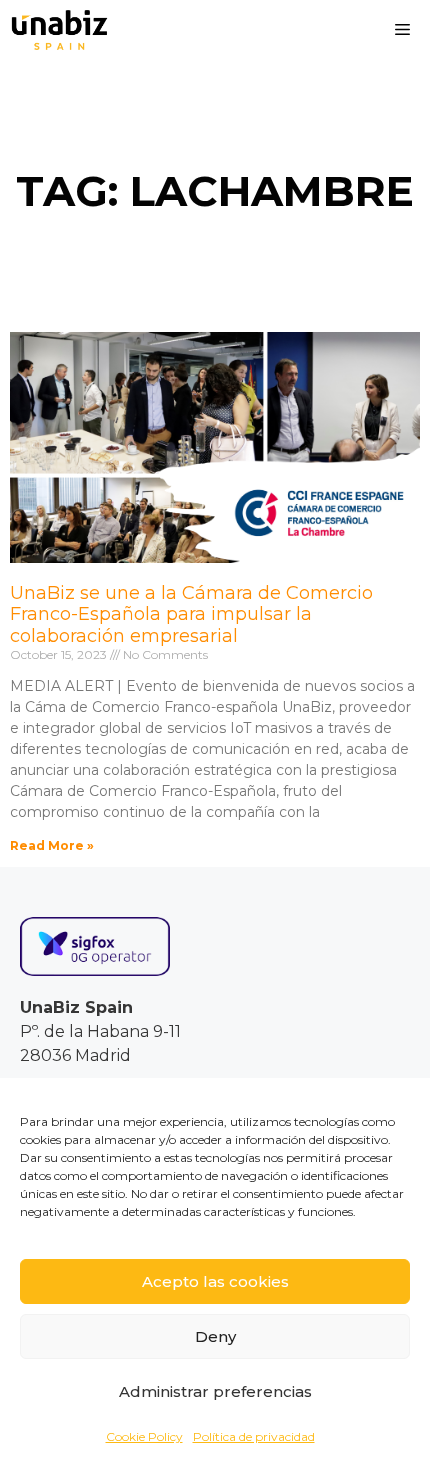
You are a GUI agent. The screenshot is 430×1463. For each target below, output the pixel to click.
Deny (215, 1336)
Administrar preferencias (215, 1391)
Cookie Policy (144, 1436)
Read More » (52, 845)
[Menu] (402, 30)
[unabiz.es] (59, 30)
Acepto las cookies (215, 1281)
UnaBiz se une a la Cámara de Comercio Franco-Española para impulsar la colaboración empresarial (191, 614)
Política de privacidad (254, 1436)
